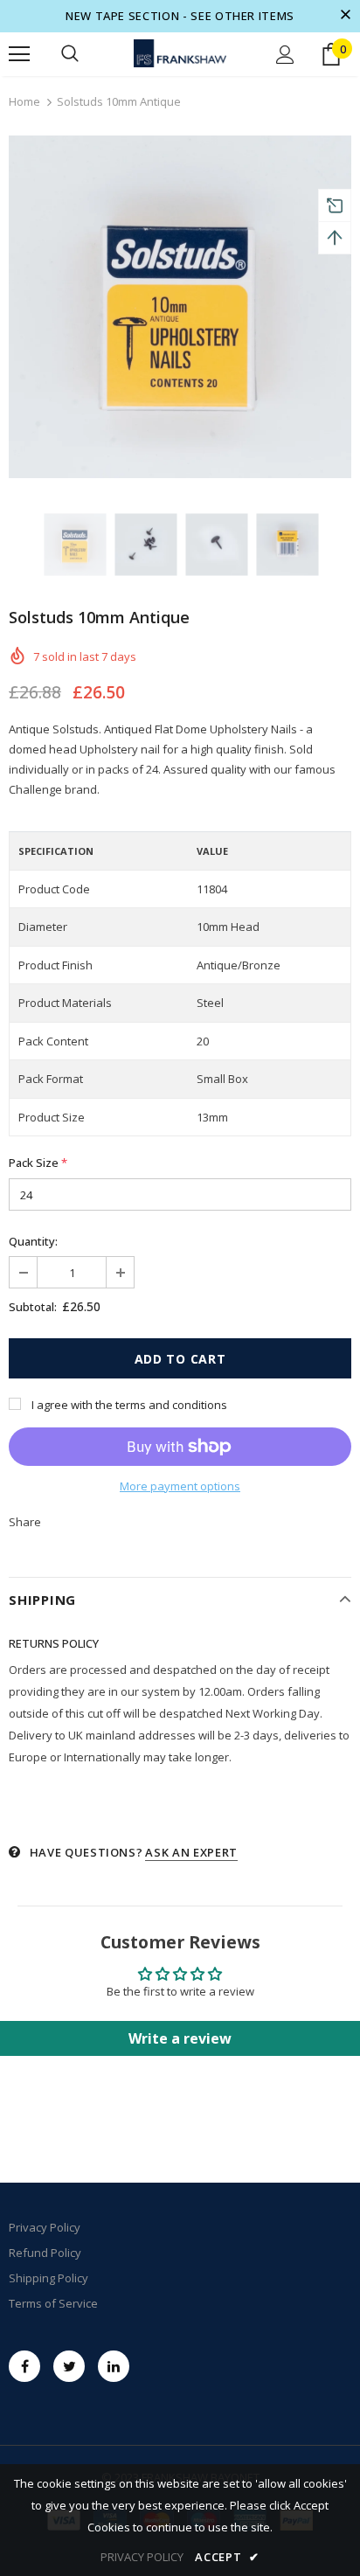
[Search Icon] (70, 54)
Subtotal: (33, 1307)
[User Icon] (285, 55)
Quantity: (33, 1241)
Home (24, 101)
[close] (345, 16)
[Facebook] (24, 2366)
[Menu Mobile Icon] (19, 54)
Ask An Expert (191, 1852)
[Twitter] (69, 2366)
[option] (180, 307)
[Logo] (180, 54)
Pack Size (38, 1163)
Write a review (180, 2038)
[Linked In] (114, 2366)
